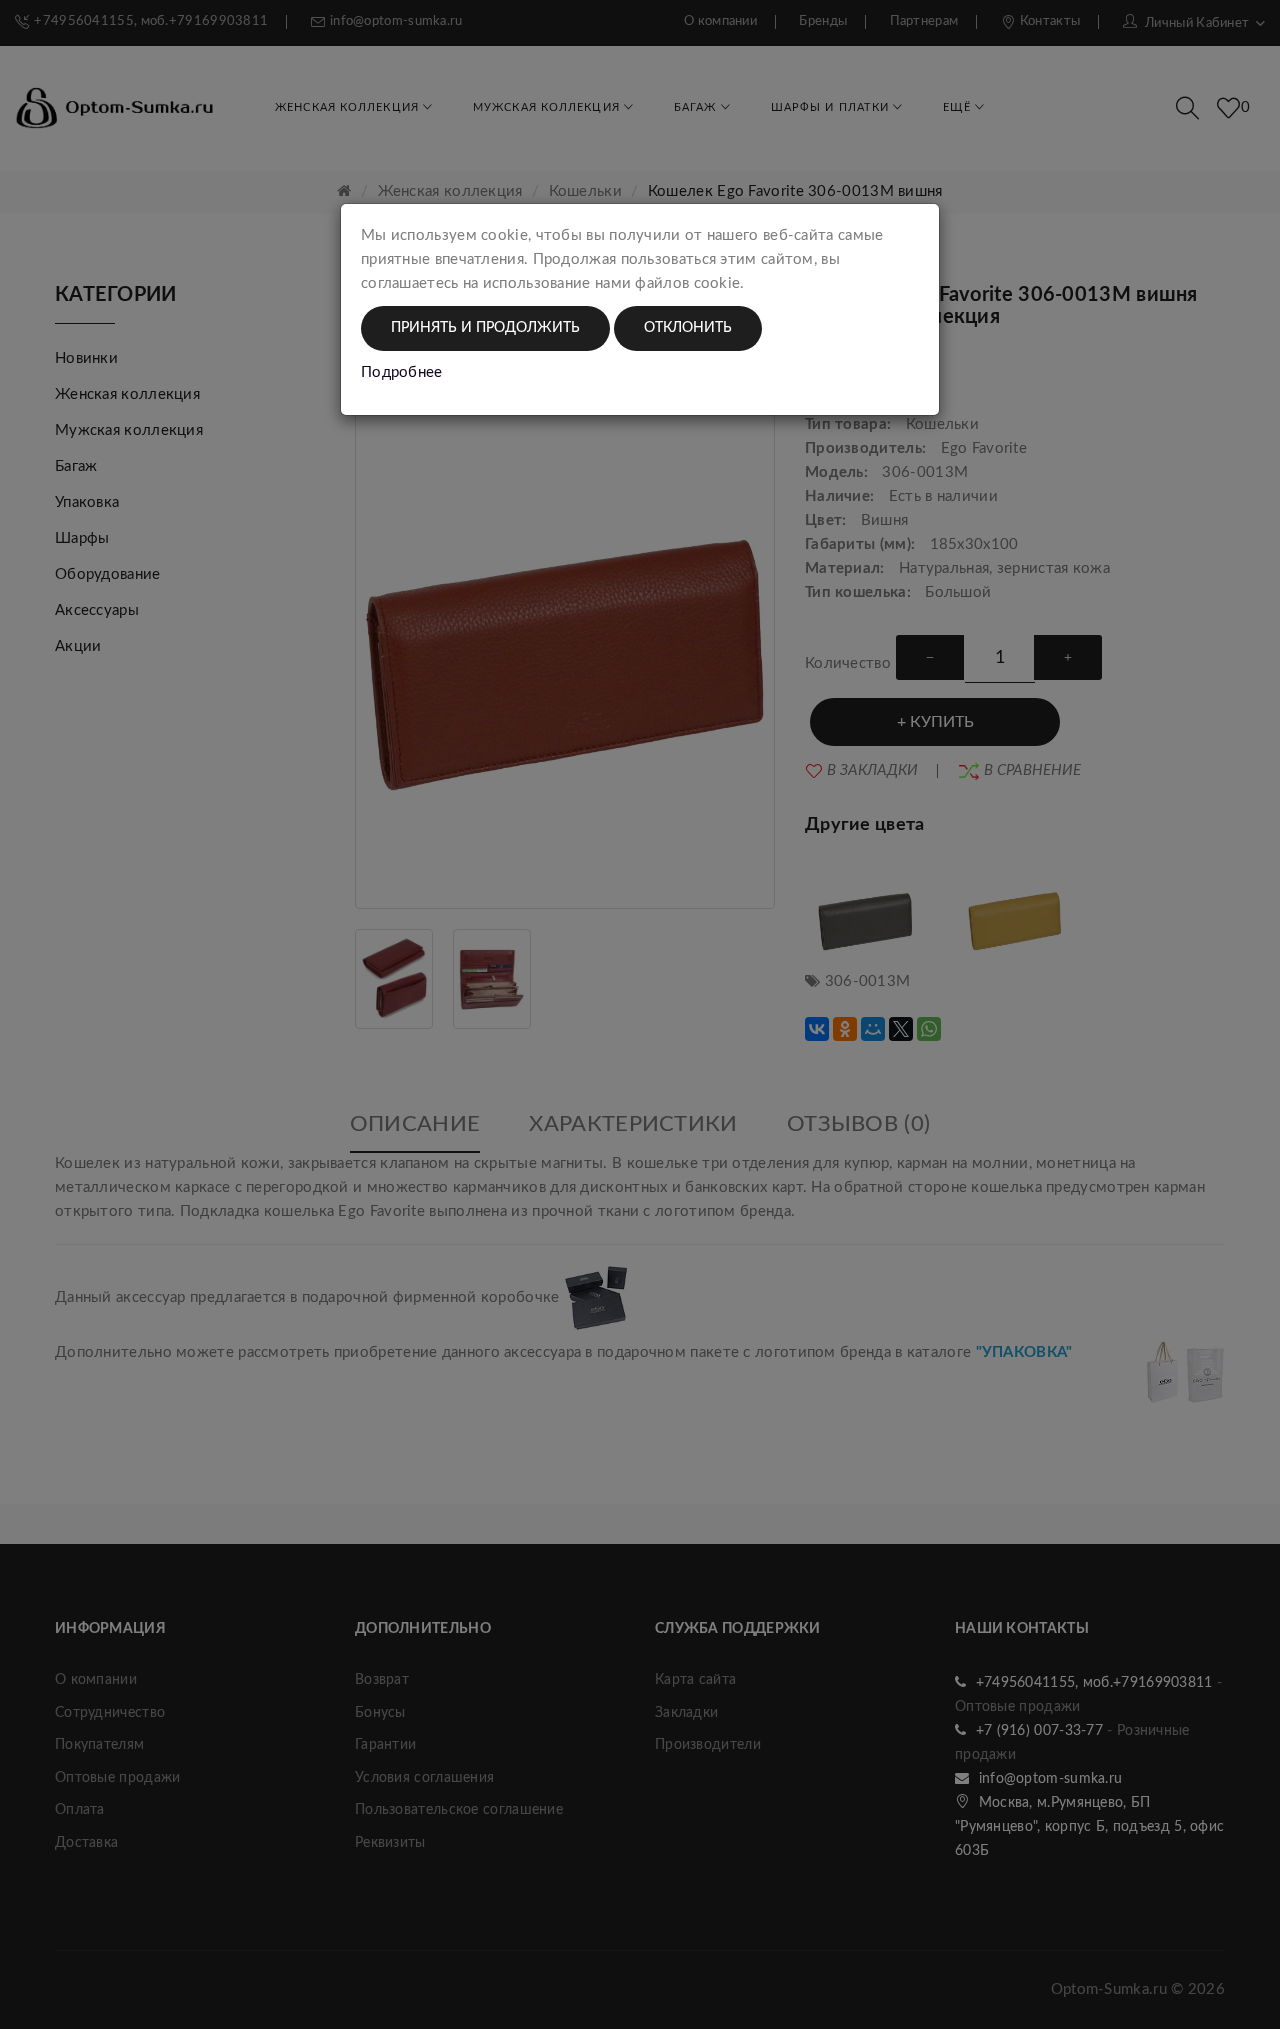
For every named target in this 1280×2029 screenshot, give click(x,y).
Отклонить (688, 328)
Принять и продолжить (485, 328)
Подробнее (402, 372)
